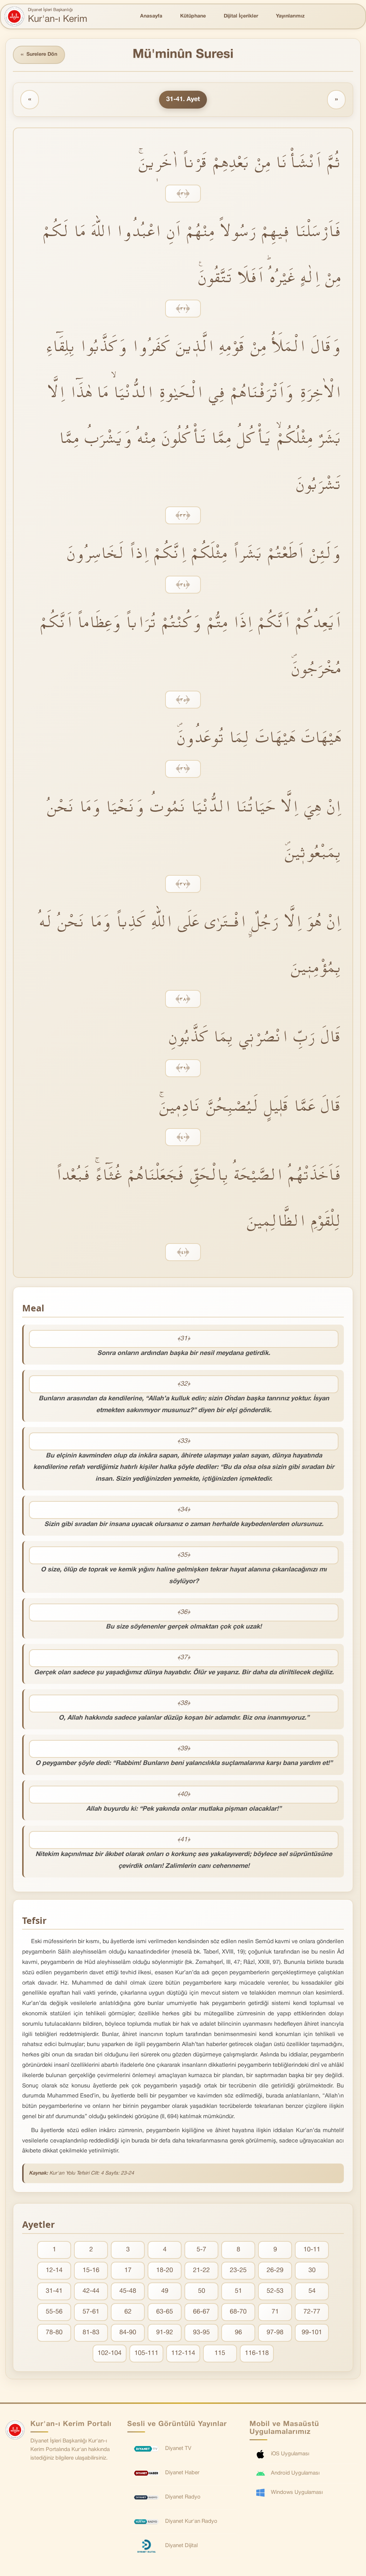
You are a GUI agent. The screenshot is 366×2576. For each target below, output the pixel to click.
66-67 (201, 2312)
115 (220, 2353)
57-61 (91, 2312)
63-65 (165, 2312)
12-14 (54, 2270)
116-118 (257, 2353)
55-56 (54, 2312)
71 (275, 2312)
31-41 (54, 2291)
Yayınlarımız (290, 16)
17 (128, 2270)
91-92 (165, 2333)
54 (312, 2291)
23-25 (238, 2270)
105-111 (146, 2353)
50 (202, 2291)
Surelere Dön (39, 55)
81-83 (91, 2333)
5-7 (201, 2250)
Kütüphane (193, 16)
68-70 (238, 2312)
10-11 (312, 2250)
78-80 (54, 2333)
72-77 (312, 2312)
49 (165, 2291)
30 (312, 2270)
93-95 (201, 2333)
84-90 (128, 2333)
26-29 (275, 2270)
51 (238, 2291)
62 (128, 2312)
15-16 (91, 2270)
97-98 (275, 2333)
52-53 (275, 2291)
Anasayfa (151, 16)
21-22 (201, 2270)
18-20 (165, 2270)
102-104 (110, 2353)
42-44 (91, 2291)
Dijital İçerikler (241, 16)
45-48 (128, 2291)
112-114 (183, 2353)
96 (238, 2333)
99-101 (312, 2333)
